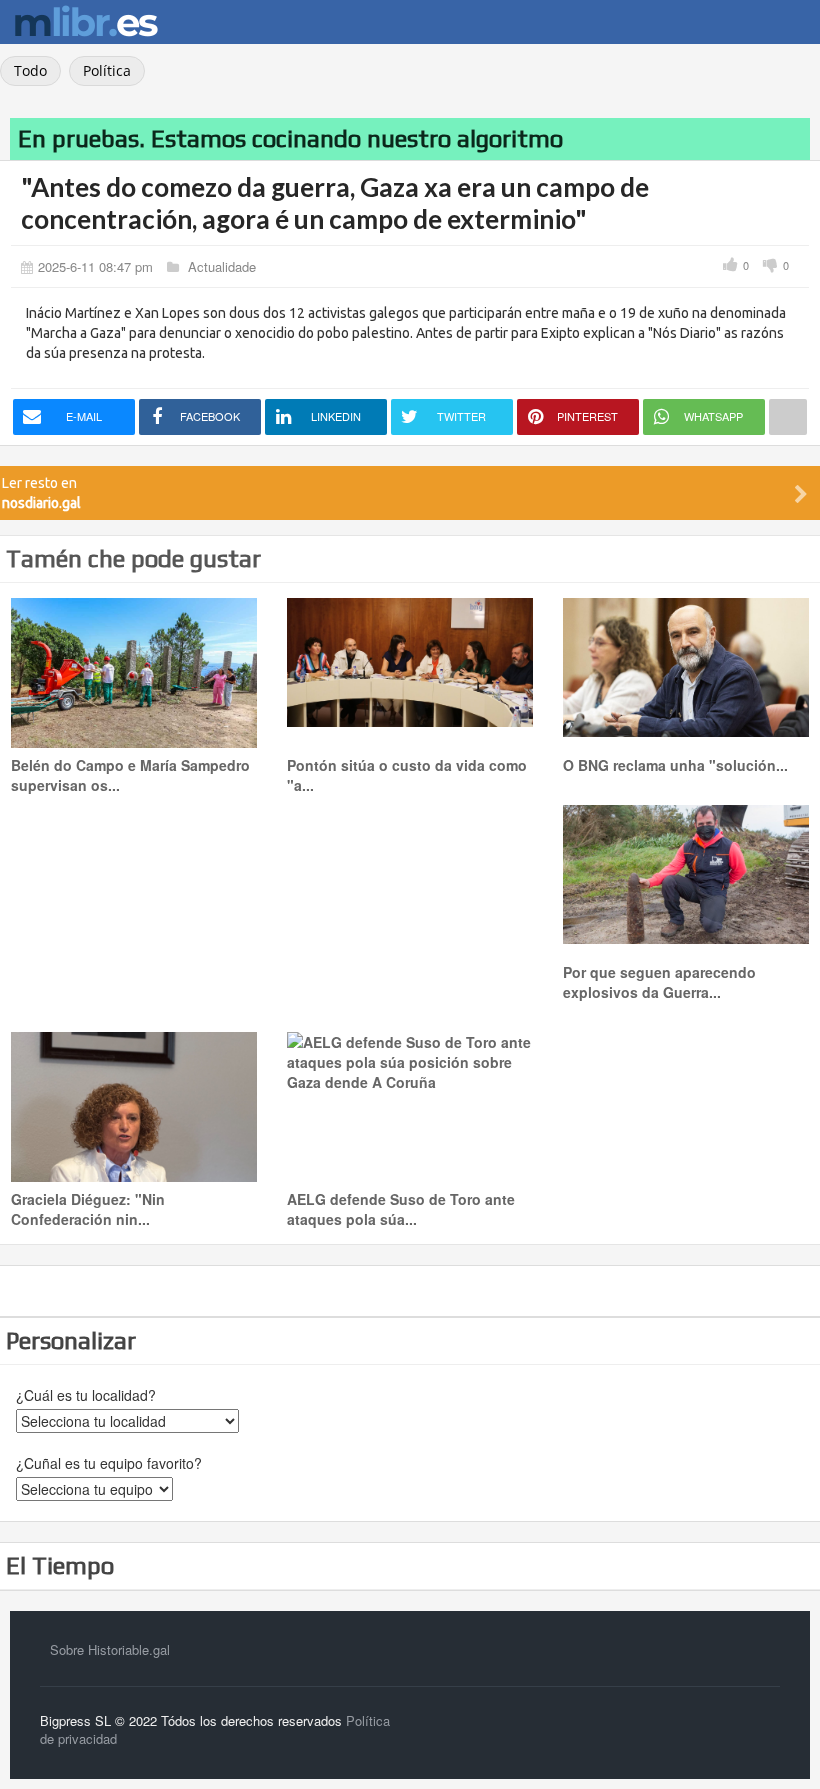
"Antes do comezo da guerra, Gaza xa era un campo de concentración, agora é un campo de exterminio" (335, 203)
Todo (30, 70)
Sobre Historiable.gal (110, 1649)
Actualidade (222, 266)
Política (107, 70)
